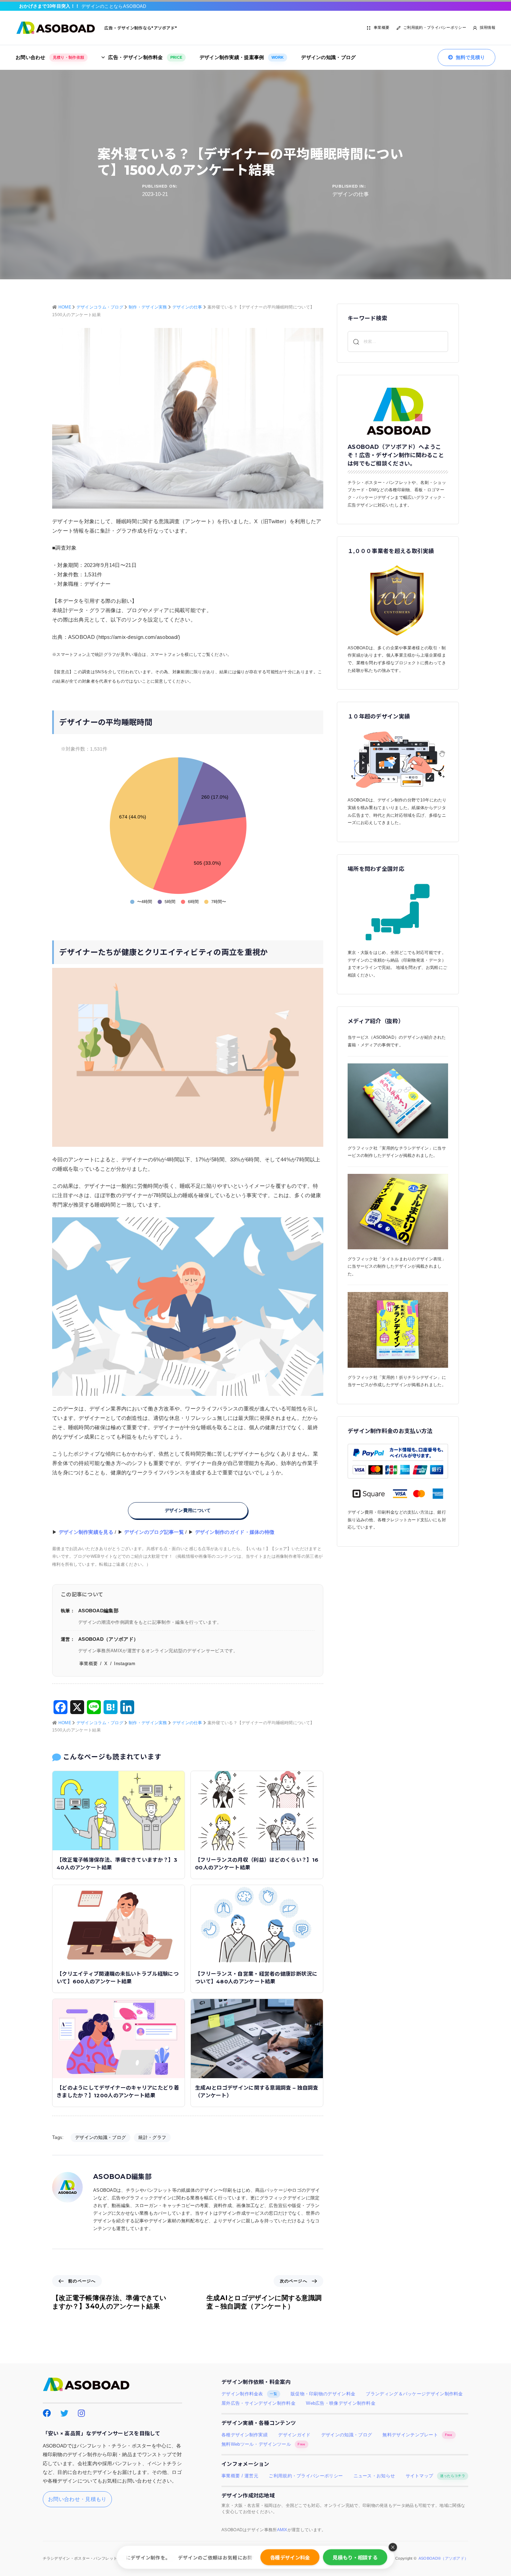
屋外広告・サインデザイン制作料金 (258, 2403)
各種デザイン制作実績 (245, 2435)
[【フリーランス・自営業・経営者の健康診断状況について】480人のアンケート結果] (257, 1924)
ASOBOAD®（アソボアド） (444, 2558)
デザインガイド (294, 2435)
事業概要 (382, 27)
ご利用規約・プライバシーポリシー (435, 27)
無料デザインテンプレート (417, 2435)
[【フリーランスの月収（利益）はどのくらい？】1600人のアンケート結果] (257, 1810)
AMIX (282, 2530)
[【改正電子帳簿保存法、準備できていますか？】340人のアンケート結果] (119, 1810)
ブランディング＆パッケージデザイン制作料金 (414, 2394)
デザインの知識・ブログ (328, 57)
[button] (393, 2547)
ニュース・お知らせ (374, 2476)
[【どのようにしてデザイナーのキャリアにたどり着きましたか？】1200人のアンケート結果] (119, 2038)
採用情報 (488, 27)
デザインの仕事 (351, 194)
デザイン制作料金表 (249, 2394)
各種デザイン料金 (290, 2557)
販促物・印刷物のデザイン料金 (323, 2394)
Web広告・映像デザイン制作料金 (341, 2403)
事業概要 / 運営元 (240, 2476)
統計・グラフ (152, 2137)
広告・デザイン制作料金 (145, 57)
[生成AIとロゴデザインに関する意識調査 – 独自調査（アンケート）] (257, 2038)
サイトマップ (435, 2476)
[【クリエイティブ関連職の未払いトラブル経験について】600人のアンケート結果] (119, 1924)
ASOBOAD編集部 (122, 2177)
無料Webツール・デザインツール (263, 2444)
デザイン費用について (188, 1510)
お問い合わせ (50, 57)
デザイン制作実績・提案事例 (242, 57)
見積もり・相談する (355, 2557)
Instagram (125, 1664)
